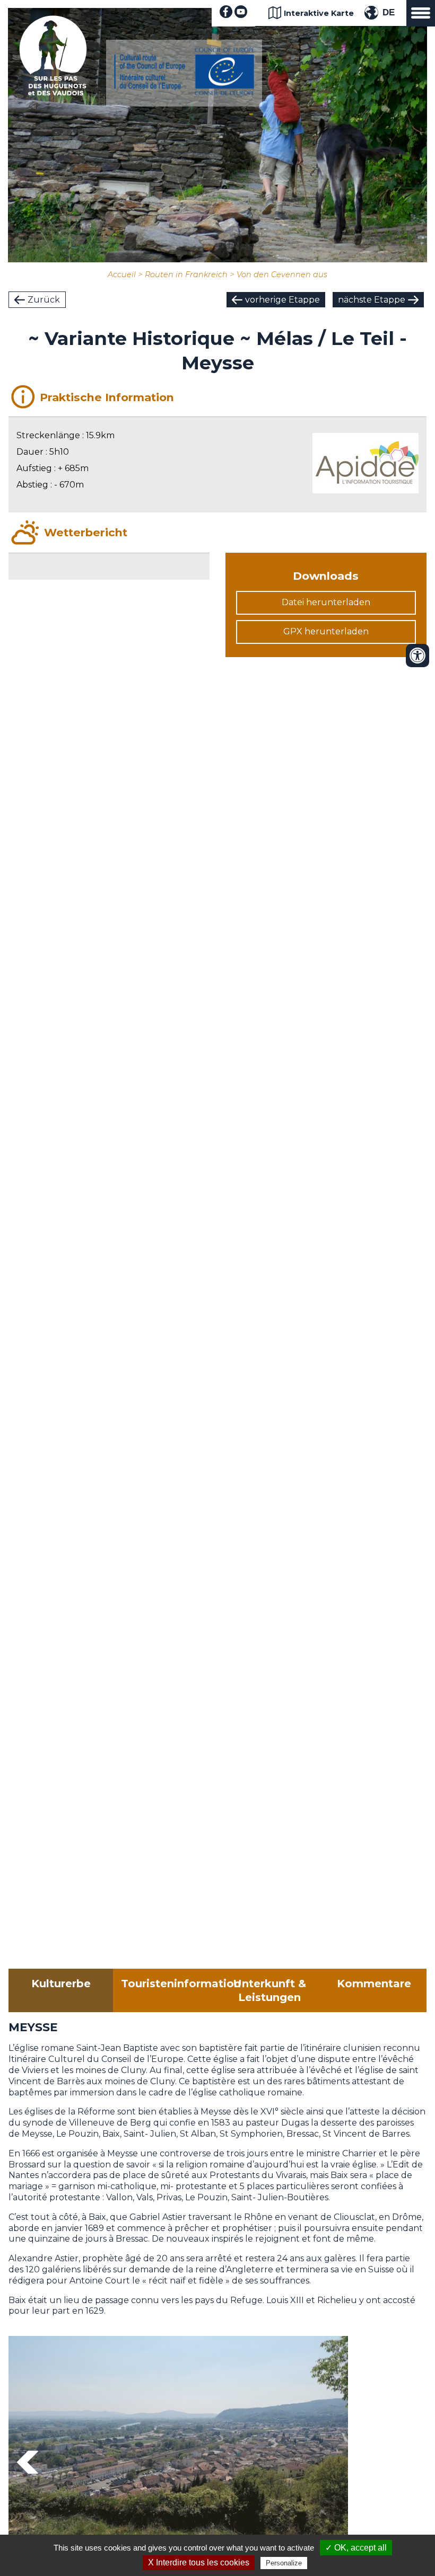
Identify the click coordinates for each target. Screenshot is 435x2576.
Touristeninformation (169, 1984)
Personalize (284, 2563)
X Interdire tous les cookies (199, 2562)
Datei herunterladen (326, 602)
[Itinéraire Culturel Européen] (184, 92)
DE (389, 12)
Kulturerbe (61, 1984)
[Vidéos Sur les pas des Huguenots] (241, 15)
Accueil (122, 275)
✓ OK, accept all (356, 2548)
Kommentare (374, 1984)
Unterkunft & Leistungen (269, 1990)
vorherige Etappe (282, 300)
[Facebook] (226, 15)
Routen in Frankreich (186, 275)
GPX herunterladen (326, 631)
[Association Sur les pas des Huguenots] (53, 92)
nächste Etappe (372, 300)
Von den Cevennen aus (282, 275)
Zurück (44, 300)
